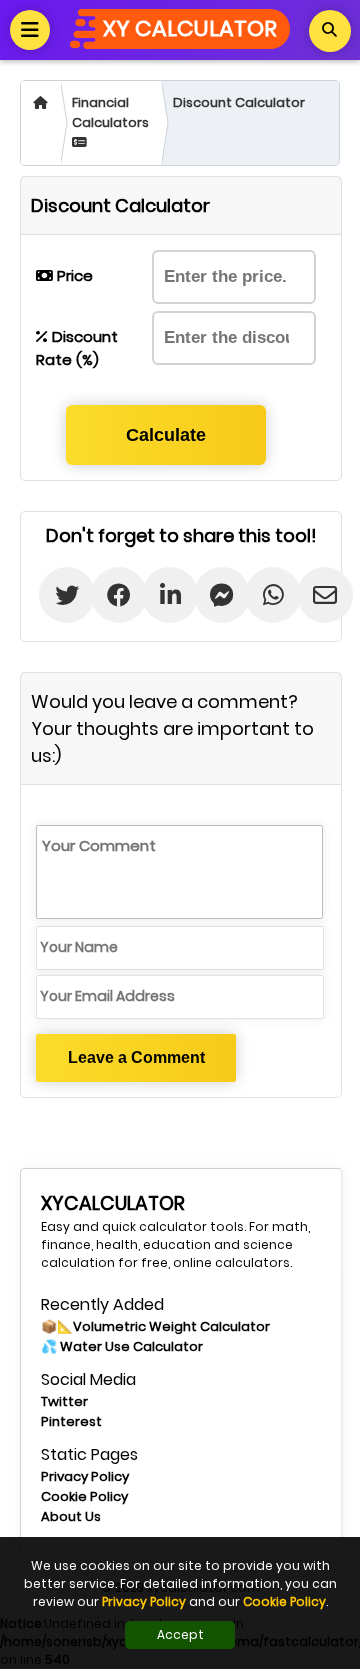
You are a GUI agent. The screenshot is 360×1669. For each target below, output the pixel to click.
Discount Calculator (239, 102)
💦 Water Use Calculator (122, 1346)
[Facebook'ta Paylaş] (104, 595)
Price (73, 275)
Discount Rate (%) (77, 348)
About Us (71, 1516)
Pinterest (71, 1421)
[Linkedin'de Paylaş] (155, 595)
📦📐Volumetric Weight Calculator (155, 1326)
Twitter (64, 1401)
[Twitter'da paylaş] (52, 595)
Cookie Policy (84, 1496)
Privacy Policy (85, 1476)
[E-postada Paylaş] (310, 595)
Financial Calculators (110, 112)
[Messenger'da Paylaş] (207, 595)
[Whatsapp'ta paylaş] (258, 595)
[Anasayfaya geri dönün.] (40, 123)
